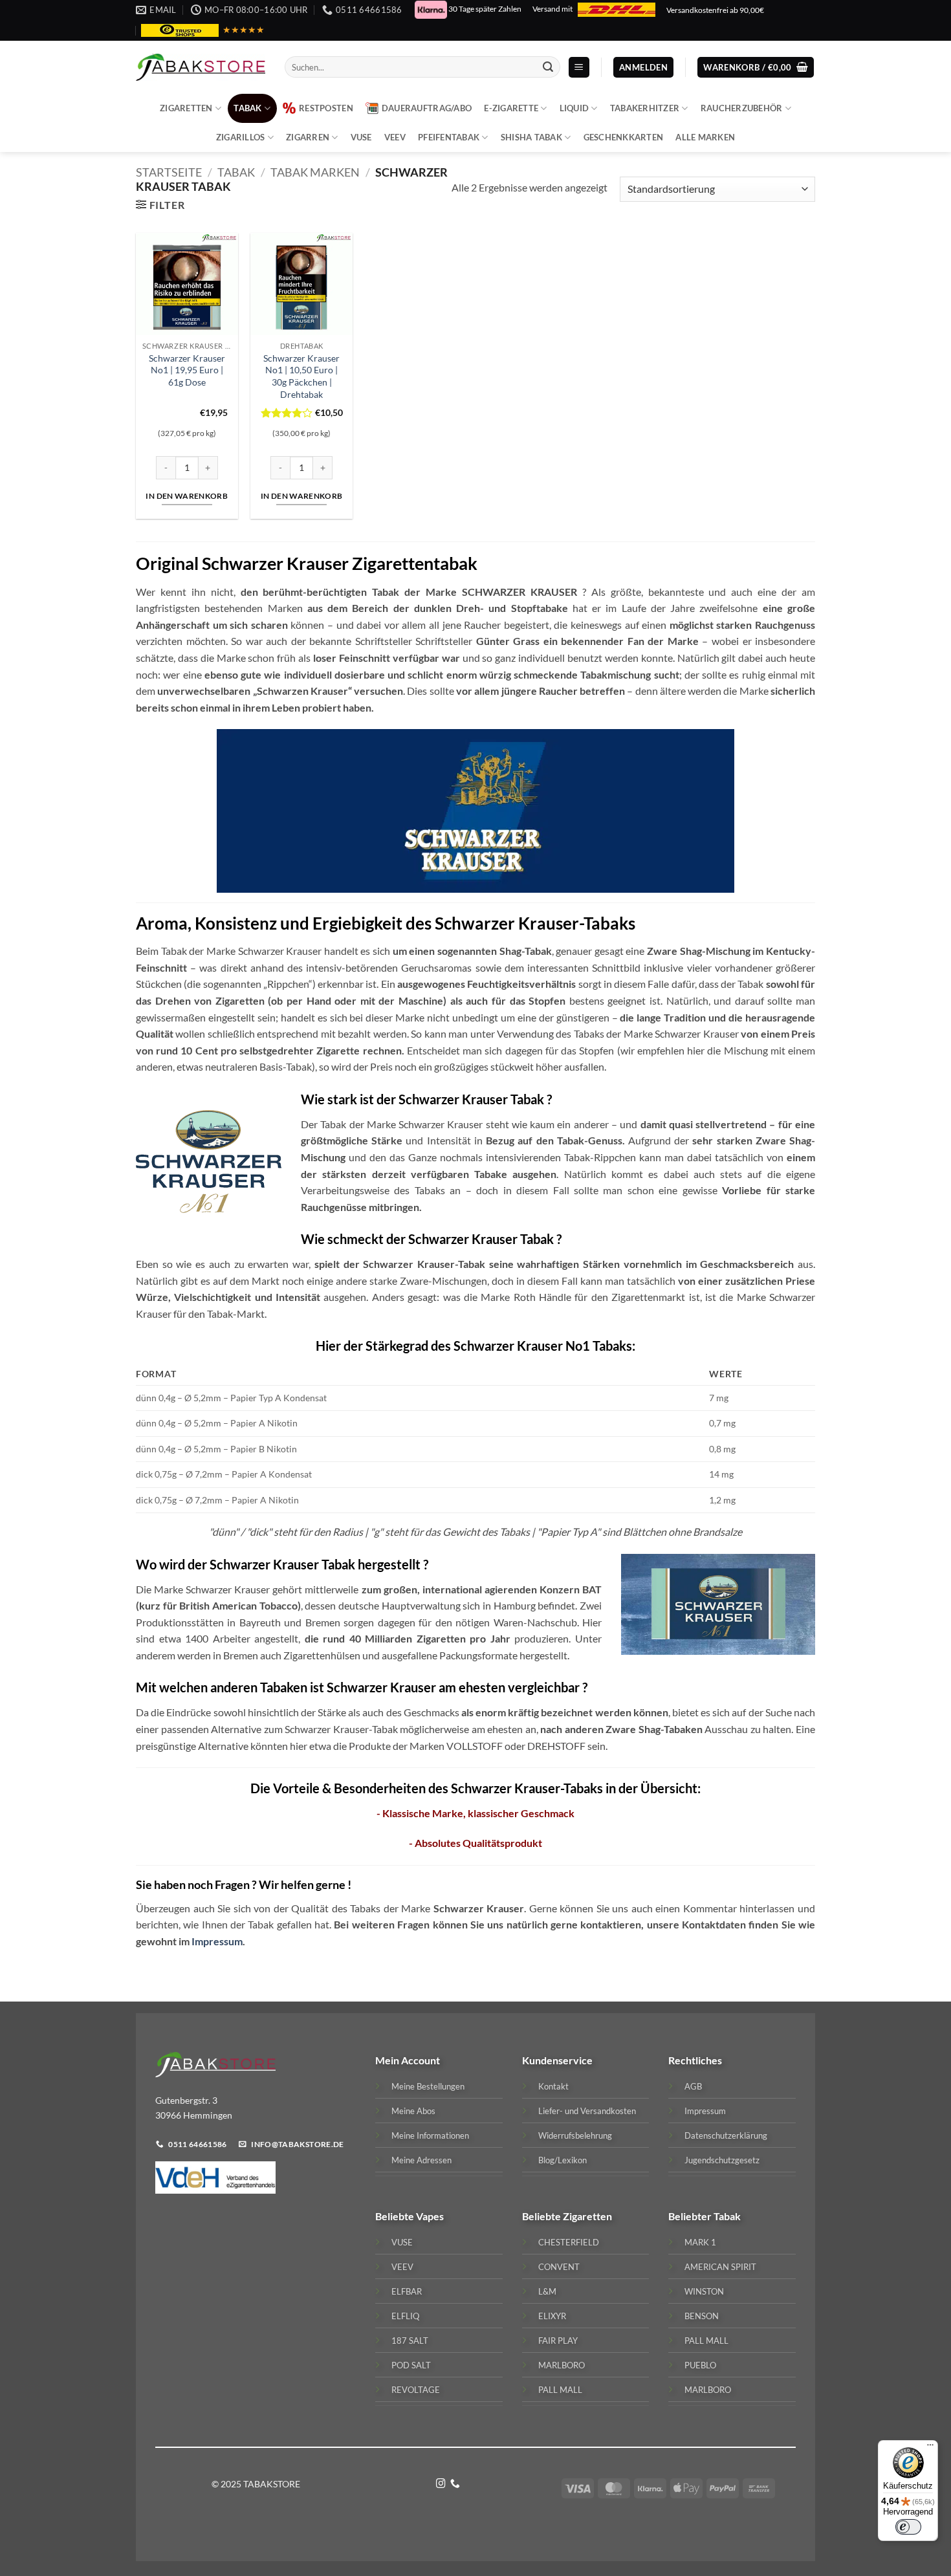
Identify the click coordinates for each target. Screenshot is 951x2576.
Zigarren (308, 137)
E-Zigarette (511, 108)
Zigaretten (186, 108)
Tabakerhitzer (645, 108)
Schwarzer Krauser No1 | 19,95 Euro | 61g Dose (187, 370)
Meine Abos (413, 2111)
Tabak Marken (315, 172)
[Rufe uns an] (455, 2484)
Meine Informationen (430, 2135)
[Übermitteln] (548, 67)
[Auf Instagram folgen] (441, 2484)
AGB (693, 2086)
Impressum (217, 1941)
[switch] (908, 2527)
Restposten (326, 108)
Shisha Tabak (531, 137)
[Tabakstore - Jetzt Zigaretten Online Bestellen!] (201, 67)
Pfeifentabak (449, 137)
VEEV (395, 137)
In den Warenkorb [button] (187, 496)
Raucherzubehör (742, 108)
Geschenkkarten (624, 137)
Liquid (574, 108)
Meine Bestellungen (428, 2086)
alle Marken (705, 137)
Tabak (247, 108)
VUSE (361, 137)
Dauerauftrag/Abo (427, 108)
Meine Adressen (421, 2160)
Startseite (169, 172)
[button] (579, 68)
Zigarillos (241, 137)
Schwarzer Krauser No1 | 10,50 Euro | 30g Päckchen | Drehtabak (301, 376)
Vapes (430, 2216)
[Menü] (930, 2448)
